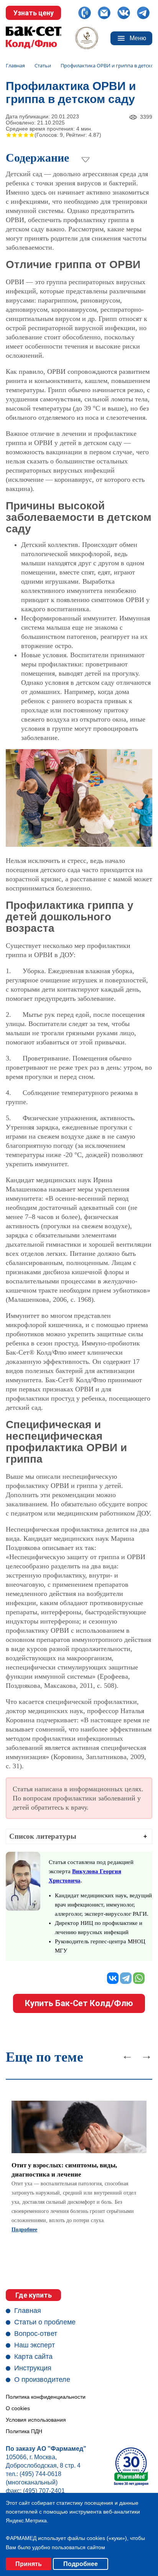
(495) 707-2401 (44, 2491)
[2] (14, 135)
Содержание (37, 158)
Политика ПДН (24, 2431)
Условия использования (36, 2420)
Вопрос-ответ (36, 2334)
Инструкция (33, 2368)
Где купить (34, 2295)
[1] (9, 135)
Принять (29, 2564)
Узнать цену (34, 13)
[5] (32, 135)
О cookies (18, 2408)
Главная (28, 2311)
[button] (79, 1836)
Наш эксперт (35, 2345)
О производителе (42, 2380)
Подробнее (24, 2230)
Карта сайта (33, 2357)
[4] (26, 135)
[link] (79, 2164)
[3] (20, 135)
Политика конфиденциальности (46, 2397)
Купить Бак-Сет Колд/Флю (79, 2003)
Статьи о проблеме (45, 2322)
